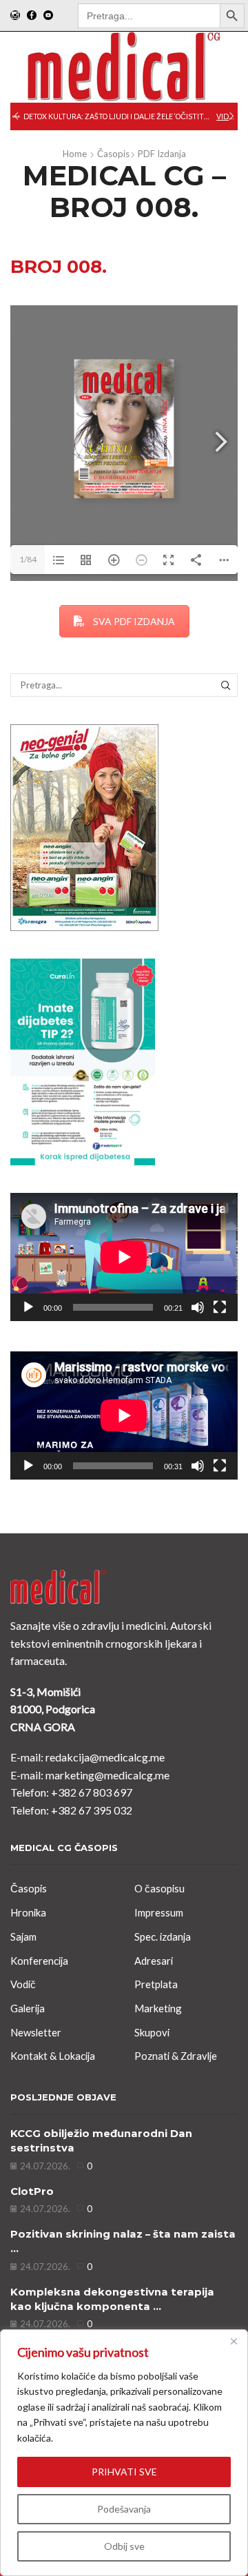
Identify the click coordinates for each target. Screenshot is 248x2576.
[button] (16, 116)
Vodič (23, 1984)
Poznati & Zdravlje (176, 2056)
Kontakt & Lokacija (53, 2056)
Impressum (159, 1912)
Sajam (23, 1936)
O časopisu (159, 1888)
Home (75, 154)
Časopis (113, 154)
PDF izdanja (162, 154)
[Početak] (28, 1307)
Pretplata (156, 1984)
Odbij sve (124, 2546)
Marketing (158, 2008)
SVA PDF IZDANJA (134, 621)
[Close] (234, 2341)
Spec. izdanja (163, 1936)
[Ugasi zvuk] (198, 1307)
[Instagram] (15, 16)
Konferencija (39, 1961)
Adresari (154, 1961)
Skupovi (152, 2032)
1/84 (28, 559)
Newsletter (36, 2032)
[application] (124, 1257)
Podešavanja (124, 2509)
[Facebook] (32, 16)
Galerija (28, 2008)
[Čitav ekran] (220, 1307)
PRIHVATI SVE (124, 2472)
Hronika (28, 1912)
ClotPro (32, 2191)
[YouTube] (48, 16)
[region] (124, 2453)
